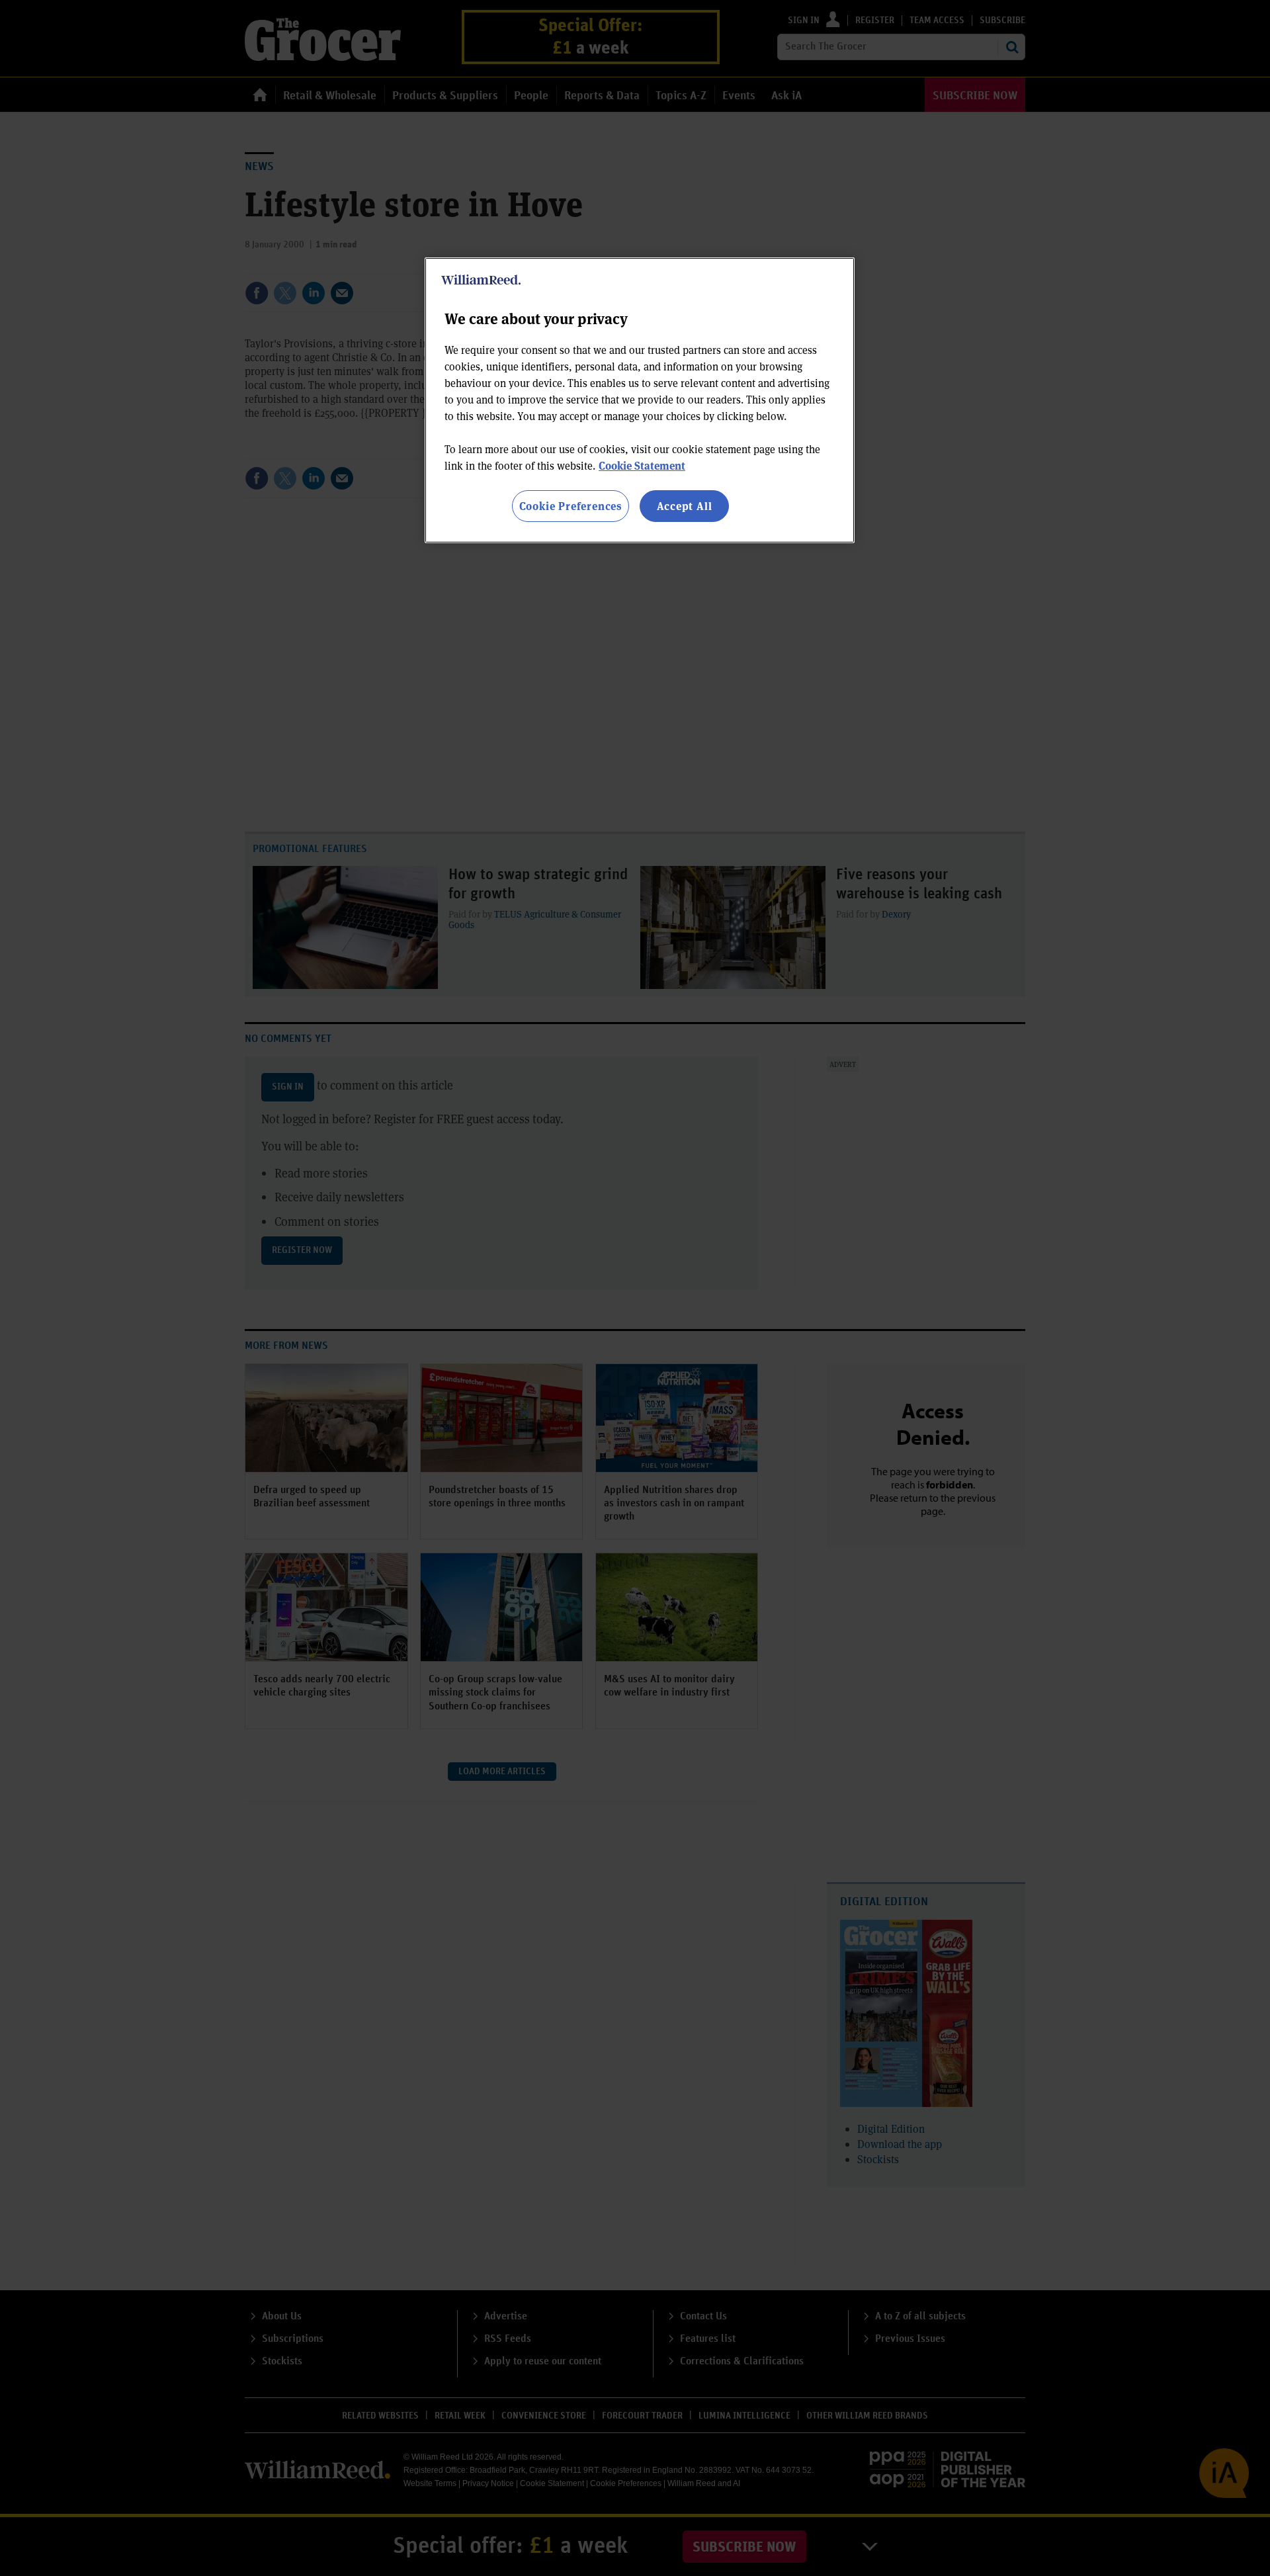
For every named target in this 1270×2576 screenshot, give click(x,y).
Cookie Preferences (571, 506)
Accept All (685, 506)
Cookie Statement (642, 465)
